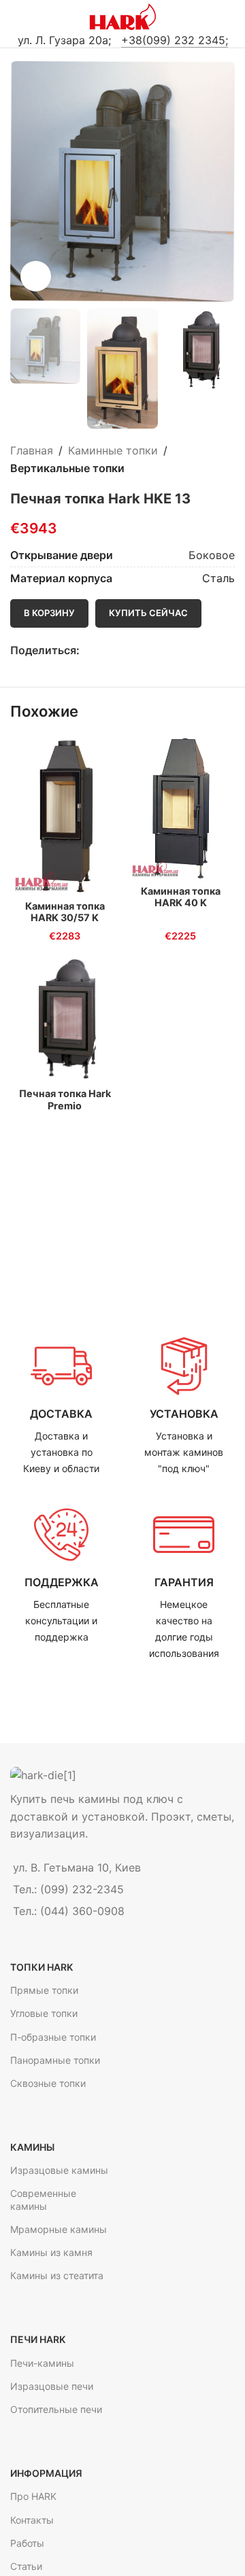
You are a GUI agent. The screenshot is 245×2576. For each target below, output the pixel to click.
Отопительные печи (56, 2409)
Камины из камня (51, 2252)
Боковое (212, 555)
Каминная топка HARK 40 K (181, 897)
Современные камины (43, 2199)
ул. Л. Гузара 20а (63, 40)
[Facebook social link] (87, 650)
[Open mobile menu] (16, 17)
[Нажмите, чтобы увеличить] (36, 276)
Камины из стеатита (57, 2275)
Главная (32, 450)
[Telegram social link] (134, 650)
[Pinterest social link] (119, 650)
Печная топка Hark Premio (65, 1099)
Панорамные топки (55, 2060)
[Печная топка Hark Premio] (65, 1019)
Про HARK (33, 2496)
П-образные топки (53, 2037)
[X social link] (103, 650)
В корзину (49, 613)
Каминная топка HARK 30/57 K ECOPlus (65, 918)
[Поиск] (229, 17)
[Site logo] (123, 16)
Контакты (32, 2520)
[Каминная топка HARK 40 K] (180, 808)
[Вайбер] (150, 650)
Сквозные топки (48, 2083)
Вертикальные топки (67, 468)
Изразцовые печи (52, 2386)
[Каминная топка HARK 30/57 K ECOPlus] (65, 816)
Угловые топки (44, 2013)
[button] (24, 181)
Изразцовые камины (59, 2170)
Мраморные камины (59, 2229)
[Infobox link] (61, 1406)
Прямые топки (44, 1990)
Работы (27, 2543)
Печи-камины (42, 2363)
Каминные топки (113, 450)
